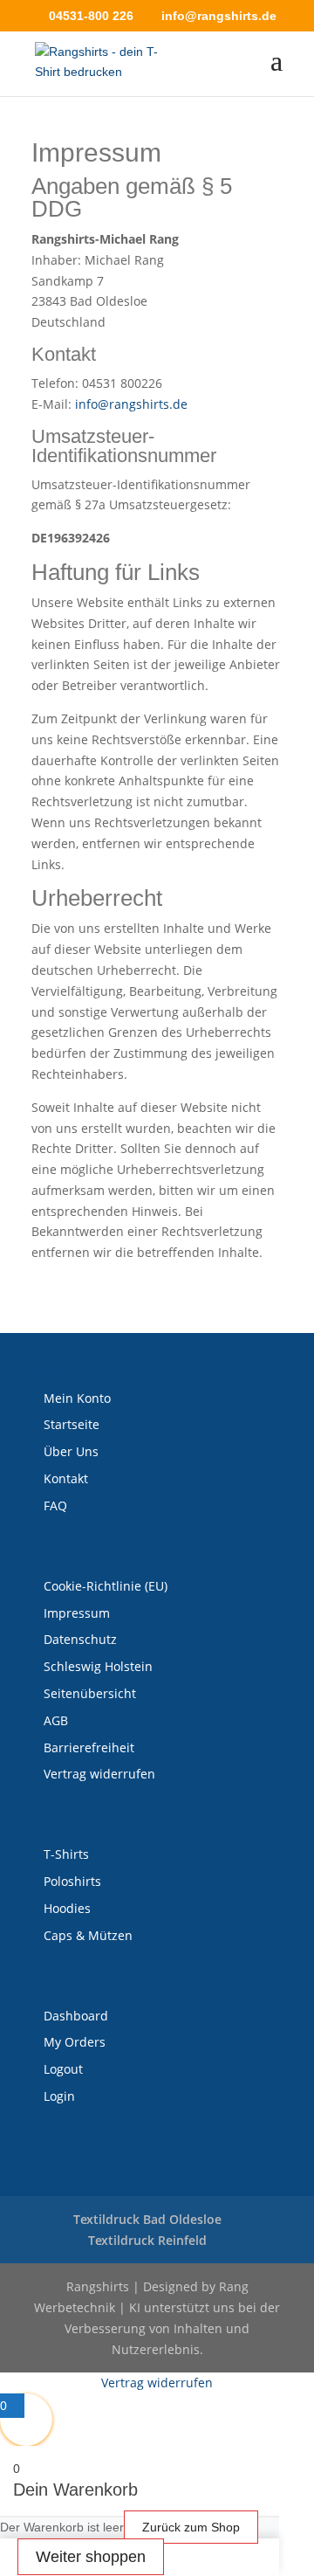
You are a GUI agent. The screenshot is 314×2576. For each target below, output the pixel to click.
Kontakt (66, 1478)
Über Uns (71, 1451)
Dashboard (76, 2016)
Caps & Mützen (88, 1935)
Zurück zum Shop (191, 2527)
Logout (63, 2069)
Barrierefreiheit (89, 1747)
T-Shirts (66, 1854)
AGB (56, 1720)
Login (59, 2096)
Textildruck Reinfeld (147, 2240)
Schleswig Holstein (98, 1666)
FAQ (55, 1506)
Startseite (72, 1424)
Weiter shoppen (91, 2557)
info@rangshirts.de (131, 404)
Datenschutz (80, 1639)
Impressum (77, 1613)
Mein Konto (77, 1398)
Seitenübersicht (90, 1693)
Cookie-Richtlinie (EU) (106, 1586)
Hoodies (67, 1908)
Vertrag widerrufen (99, 1774)
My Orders (75, 2042)
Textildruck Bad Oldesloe (147, 2219)
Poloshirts (72, 1881)
